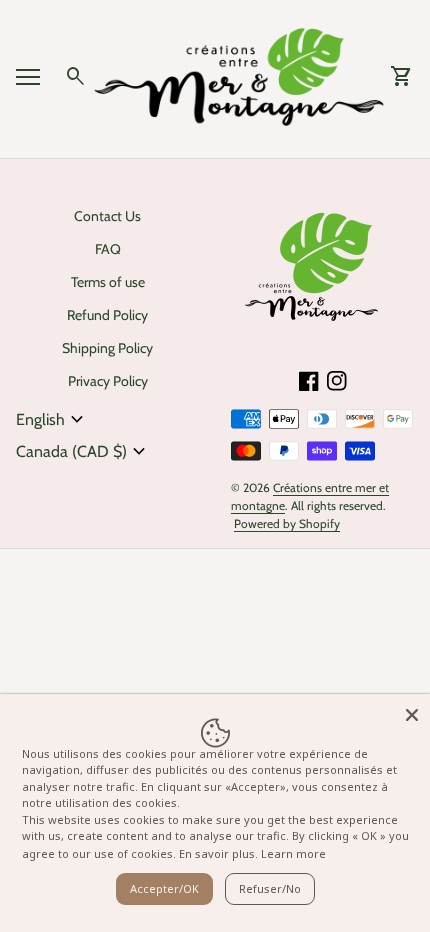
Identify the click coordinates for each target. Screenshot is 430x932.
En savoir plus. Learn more (252, 853)
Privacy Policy (108, 381)
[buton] (52, 420)
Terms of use (108, 282)
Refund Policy (107, 315)
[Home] (239, 75)
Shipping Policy (107, 348)
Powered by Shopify (287, 523)
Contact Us (107, 216)
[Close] (412, 712)
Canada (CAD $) (83, 452)
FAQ (108, 249)
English (52, 420)
